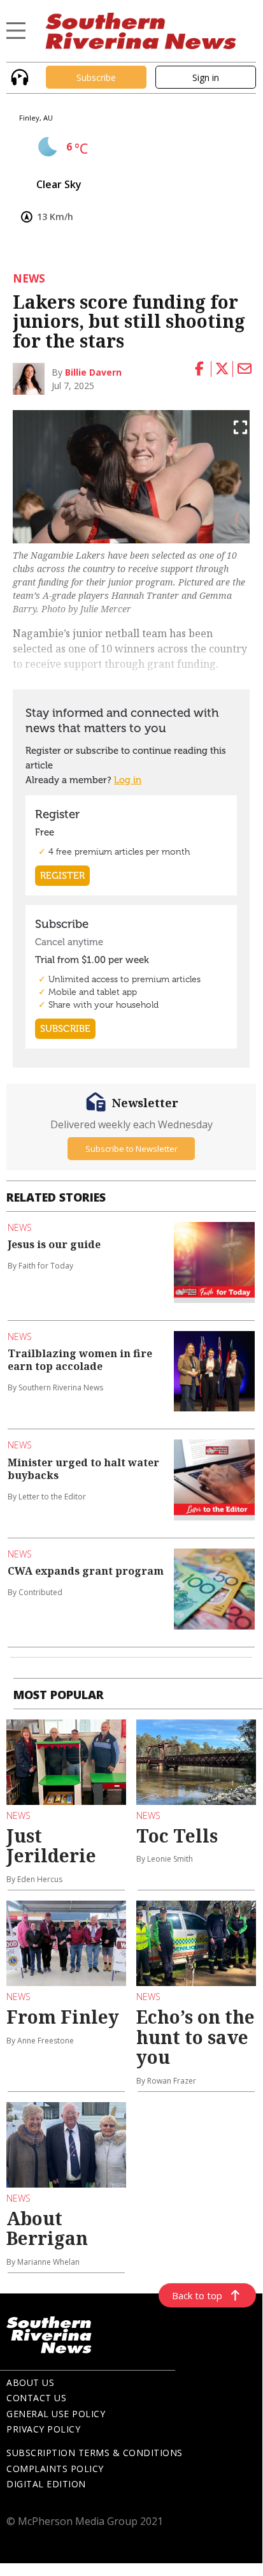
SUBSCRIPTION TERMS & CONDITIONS (95, 2453)
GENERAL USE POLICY (56, 2414)
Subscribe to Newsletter (131, 1149)
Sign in (206, 77)
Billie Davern (93, 372)
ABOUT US (30, 2382)
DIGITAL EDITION (46, 2484)
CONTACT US (36, 2398)
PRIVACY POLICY (43, 2429)
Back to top (197, 2295)
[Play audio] (18, 76)
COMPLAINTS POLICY (55, 2469)
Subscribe (96, 77)
